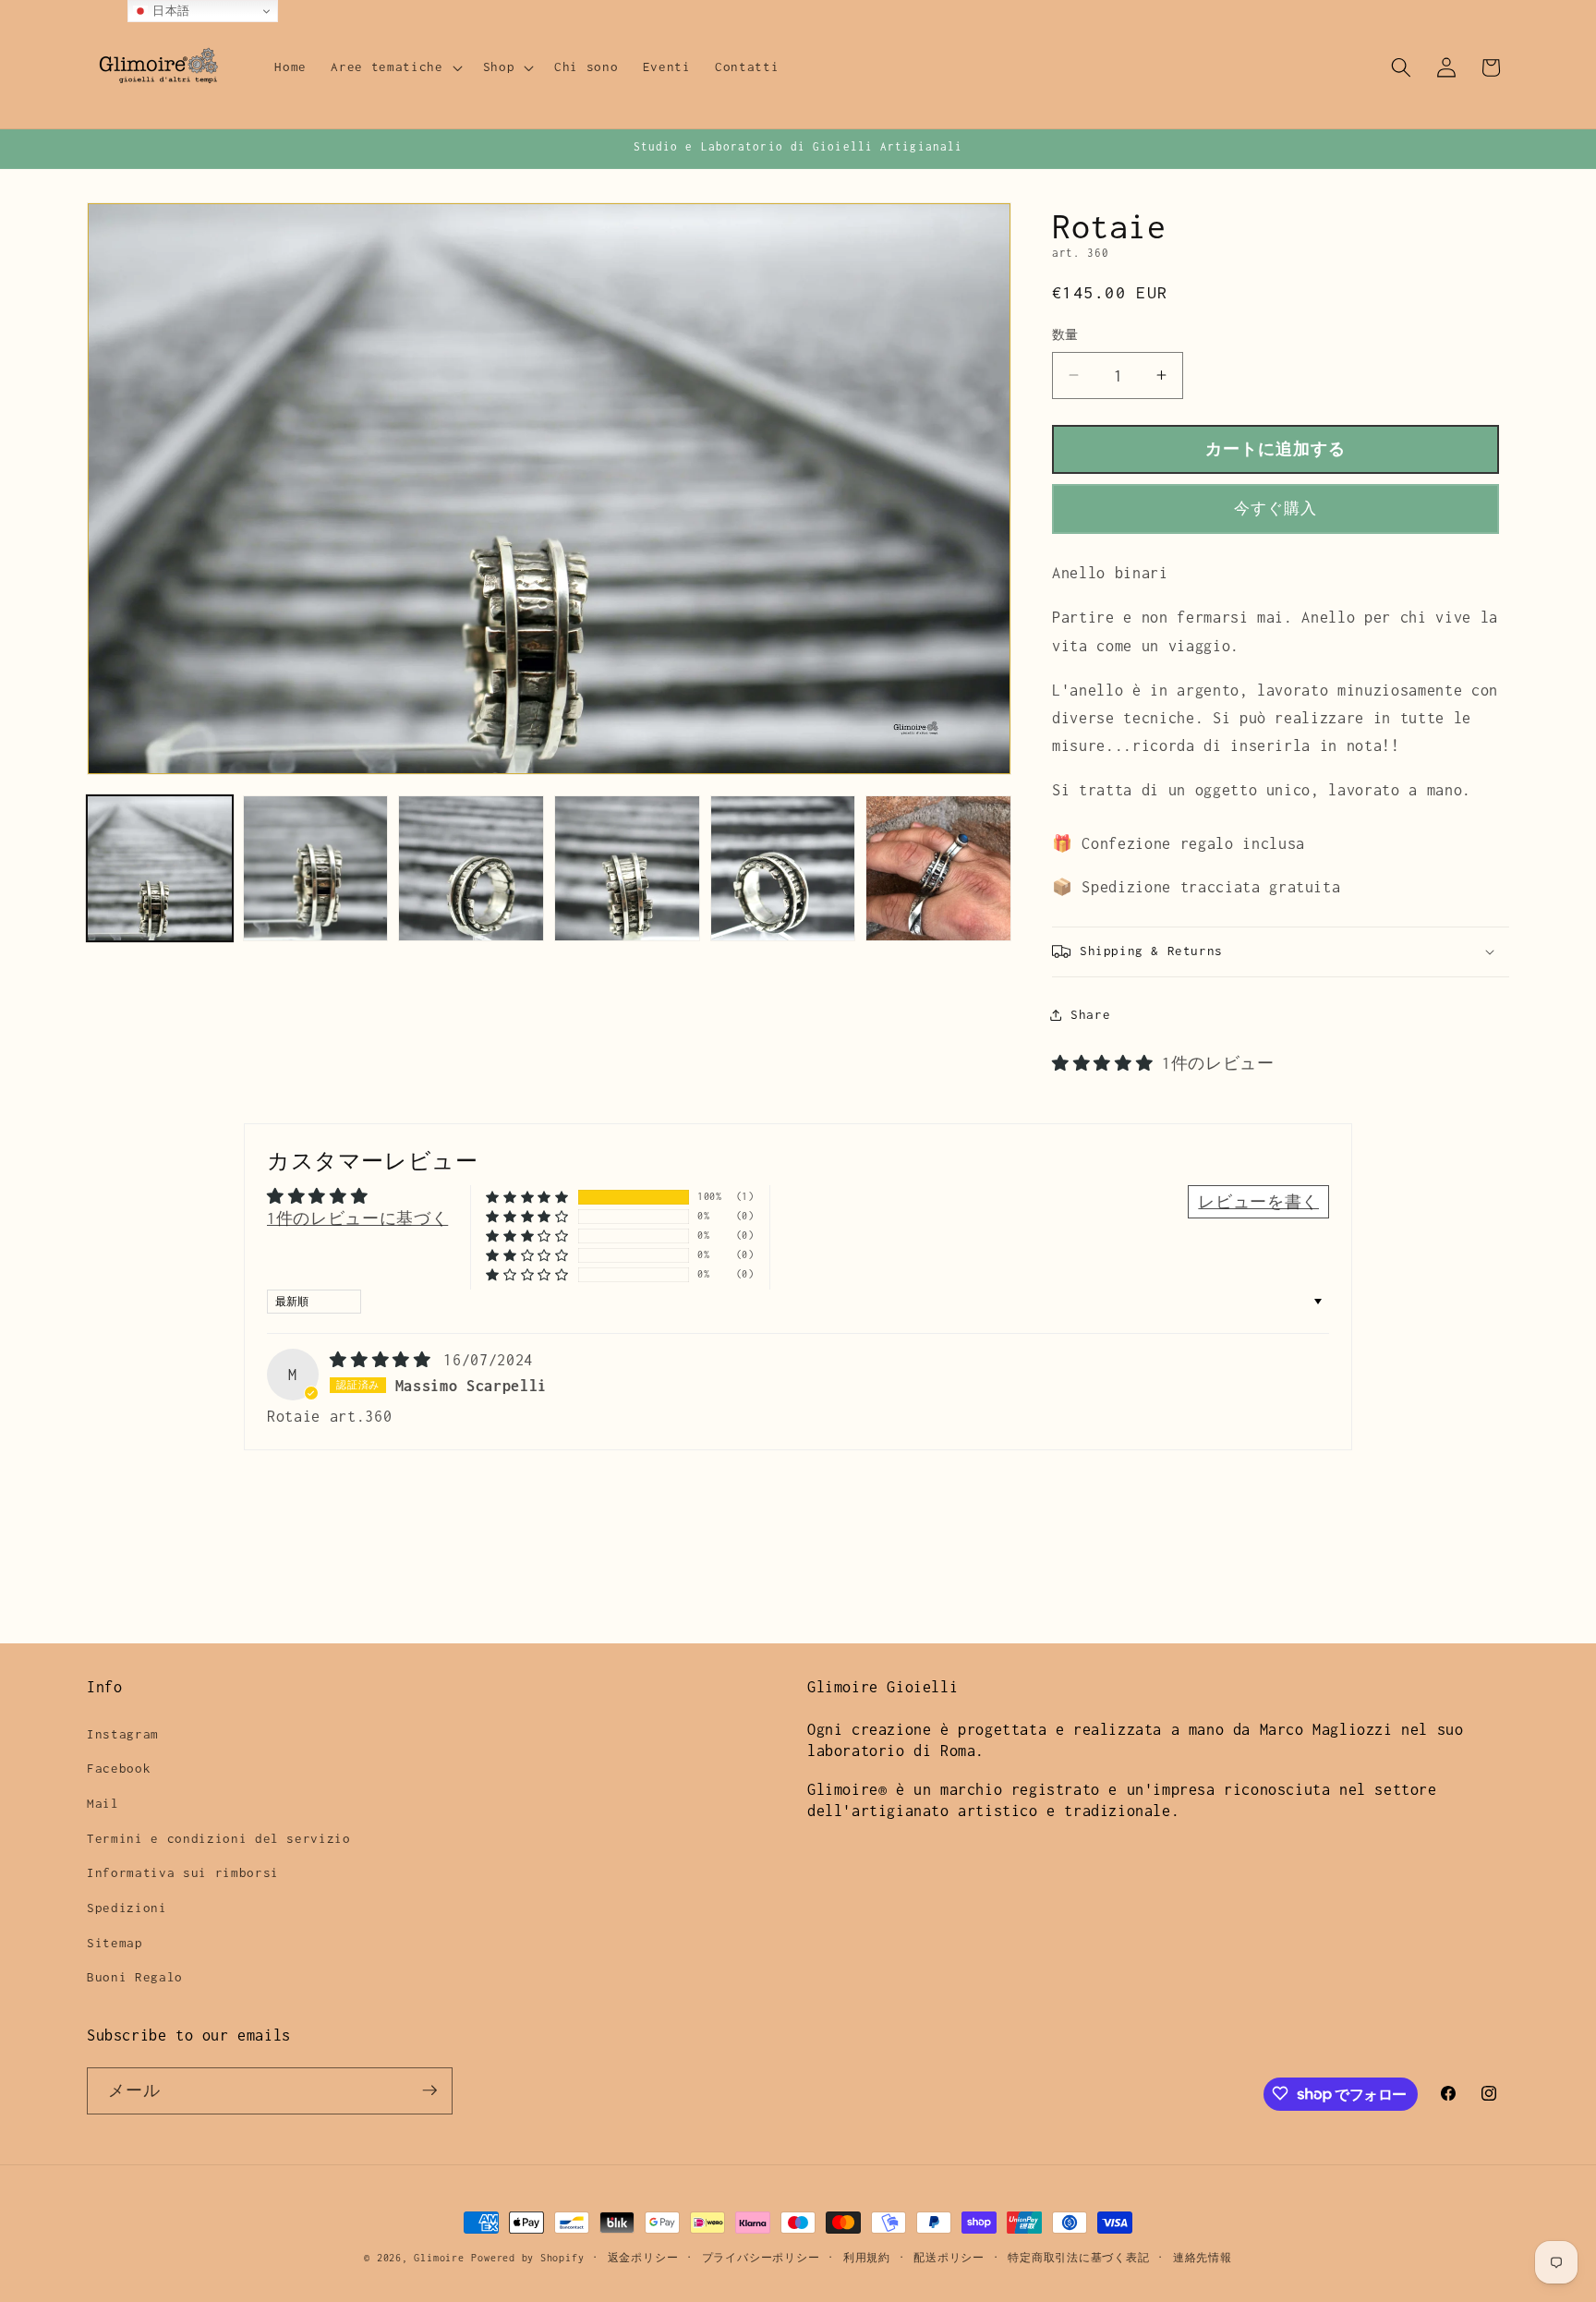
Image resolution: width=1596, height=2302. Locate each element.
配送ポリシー (949, 2258)
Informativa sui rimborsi (183, 1872)
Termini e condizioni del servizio (219, 1837)
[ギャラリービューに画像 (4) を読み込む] (627, 868)
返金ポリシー (643, 2258)
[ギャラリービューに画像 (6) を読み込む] (938, 868)
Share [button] (1090, 1014)
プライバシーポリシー (761, 2258)
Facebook (119, 1768)
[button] (394, 67)
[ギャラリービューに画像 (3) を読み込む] (471, 868)
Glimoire (439, 2258)
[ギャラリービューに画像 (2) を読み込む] (316, 868)
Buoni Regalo (135, 1976)
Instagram (123, 1733)
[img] (385, 1360)
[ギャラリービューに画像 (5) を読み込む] (783, 868)
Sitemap (115, 1942)
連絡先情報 (1203, 2258)
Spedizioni (127, 1907)
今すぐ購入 (1276, 509)
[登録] (429, 2090)
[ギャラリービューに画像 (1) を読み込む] (160, 868)
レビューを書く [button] (1258, 1202)
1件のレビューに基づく (357, 1218)
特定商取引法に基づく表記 (1078, 2258)
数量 (1065, 335)
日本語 (169, 11)
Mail (103, 1802)
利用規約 (867, 2258)
